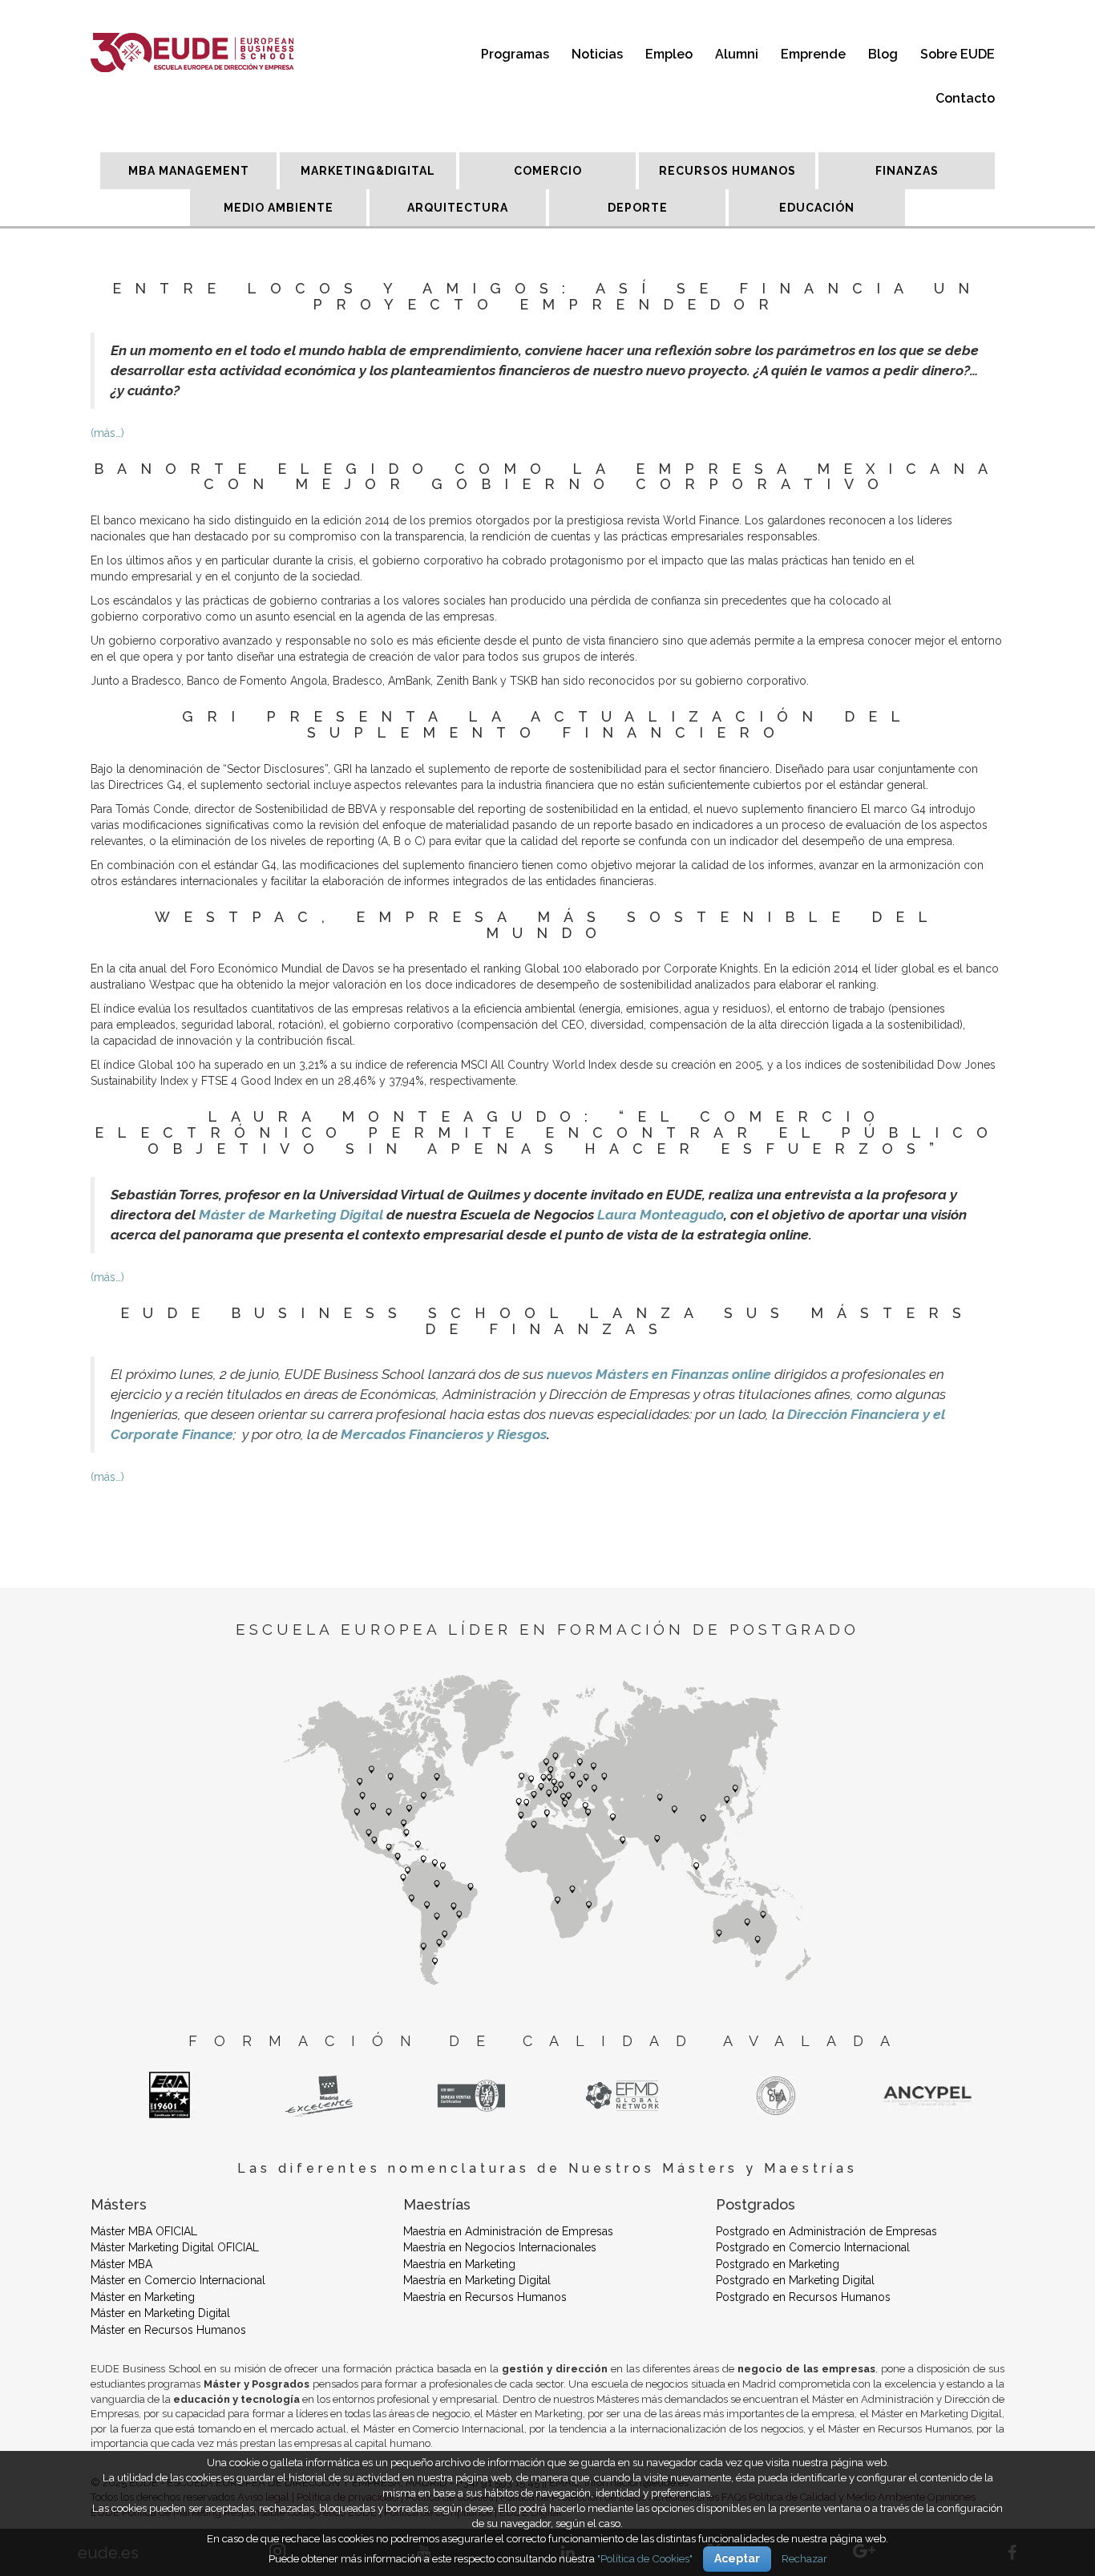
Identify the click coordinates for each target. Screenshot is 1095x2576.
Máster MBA (121, 2264)
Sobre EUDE (958, 54)
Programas (515, 54)
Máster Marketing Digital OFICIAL (175, 2247)
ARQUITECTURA (458, 208)
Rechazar (804, 2558)
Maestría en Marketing (459, 2264)
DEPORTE (638, 208)
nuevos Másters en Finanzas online (659, 1374)
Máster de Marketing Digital (291, 1215)
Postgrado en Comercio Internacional (813, 2247)
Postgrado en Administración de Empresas (826, 2231)
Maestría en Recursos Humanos (485, 2297)
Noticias (597, 54)
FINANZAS (907, 171)
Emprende (813, 54)
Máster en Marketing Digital (160, 2313)
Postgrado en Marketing (778, 2264)
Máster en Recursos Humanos (168, 2330)
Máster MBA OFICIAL (144, 2231)
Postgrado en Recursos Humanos (803, 2297)
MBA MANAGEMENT (189, 171)
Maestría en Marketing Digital (477, 2280)
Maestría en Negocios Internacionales (500, 2247)
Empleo (669, 54)
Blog (883, 54)
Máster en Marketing (143, 2297)
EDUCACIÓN (817, 208)
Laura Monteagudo (661, 1215)
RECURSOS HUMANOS (727, 171)
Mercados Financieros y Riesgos (444, 1434)
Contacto (965, 98)
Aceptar (737, 2558)
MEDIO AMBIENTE (279, 208)
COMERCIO (548, 171)
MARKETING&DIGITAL (368, 171)
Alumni (737, 54)
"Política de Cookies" (645, 2558)
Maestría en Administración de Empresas (508, 2231)
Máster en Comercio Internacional (178, 2280)
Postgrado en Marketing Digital (795, 2280)
